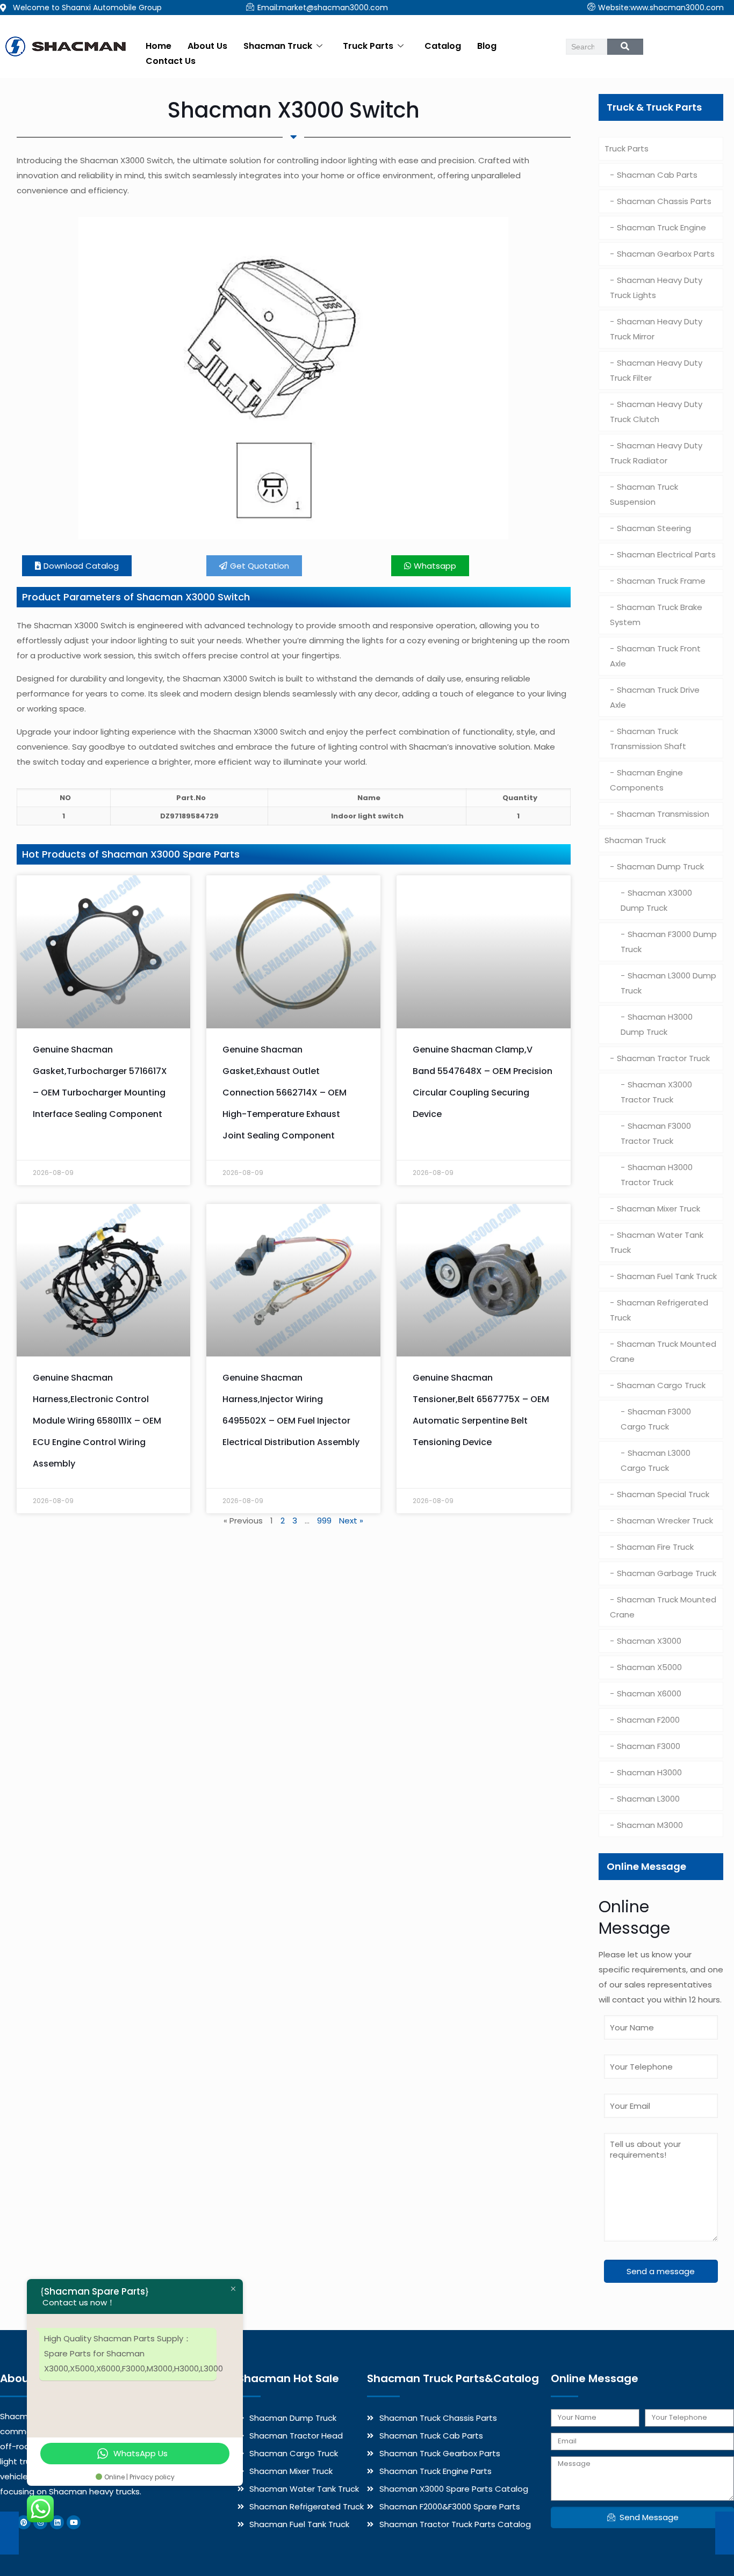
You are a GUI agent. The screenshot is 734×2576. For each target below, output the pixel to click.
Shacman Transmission (663, 814)
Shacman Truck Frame (661, 581)
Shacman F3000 (649, 1746)
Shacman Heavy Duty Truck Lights (656, 288)
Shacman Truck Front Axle (655, 656)
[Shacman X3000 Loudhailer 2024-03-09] (9, 2533)
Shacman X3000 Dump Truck (656, 900)
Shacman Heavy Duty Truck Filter (656, 370)
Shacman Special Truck (663, 1494)
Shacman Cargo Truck (661, 1385)
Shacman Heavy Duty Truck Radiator (656, 453)
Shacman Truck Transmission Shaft (648, 739)
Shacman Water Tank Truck (657, 1242)
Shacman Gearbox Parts (666, 254)
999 (324, 1521)
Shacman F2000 (648, 1720)
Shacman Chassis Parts (664, 201)
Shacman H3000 (649, 1772)
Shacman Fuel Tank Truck (667, 1276)
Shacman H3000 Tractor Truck (657, 1175)
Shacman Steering (654, 528)
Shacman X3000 (649, 1641)
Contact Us (171, 61)
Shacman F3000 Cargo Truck (656, 1419)
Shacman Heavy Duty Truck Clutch (656, 412)
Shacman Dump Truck (660, 866)
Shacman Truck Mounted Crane (663, 1351)
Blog (487, 46)
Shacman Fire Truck (655, 1547)
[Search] (625, 47)
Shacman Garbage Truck (667, 1573)
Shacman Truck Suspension (644, 494)
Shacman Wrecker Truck (665, 1521)
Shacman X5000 (649, 1667)
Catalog (443, 46)
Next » (351, 1521)
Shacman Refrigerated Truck (659, 1310)
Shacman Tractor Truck (663, 1058)
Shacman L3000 (648, 1799)
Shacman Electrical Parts (666, 554)
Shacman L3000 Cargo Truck (656, 1460)
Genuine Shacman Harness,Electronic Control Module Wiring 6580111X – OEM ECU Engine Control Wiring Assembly (97, 1421)
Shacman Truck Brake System (656, 615)
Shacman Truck (278, 46)
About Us (207, 46)
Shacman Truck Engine (661, 227)
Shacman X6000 (649, 1693)
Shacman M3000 (650, 1825)
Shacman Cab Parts (657, 175)
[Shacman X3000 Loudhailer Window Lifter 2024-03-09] (725, 2533)
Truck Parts (368, 46)
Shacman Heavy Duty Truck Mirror (656, 329)
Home (159, 46)
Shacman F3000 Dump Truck (669, 942)
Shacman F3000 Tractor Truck (656, 1133)
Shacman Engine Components (646, 780)
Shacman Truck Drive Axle (655, 697)
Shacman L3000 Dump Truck (668, 983)
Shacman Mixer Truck (659, 1209)
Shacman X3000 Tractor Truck (656, 1092)
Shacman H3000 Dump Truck (657, 1024)
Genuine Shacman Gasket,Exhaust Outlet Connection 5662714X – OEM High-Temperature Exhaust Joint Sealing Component (285, 1093)
